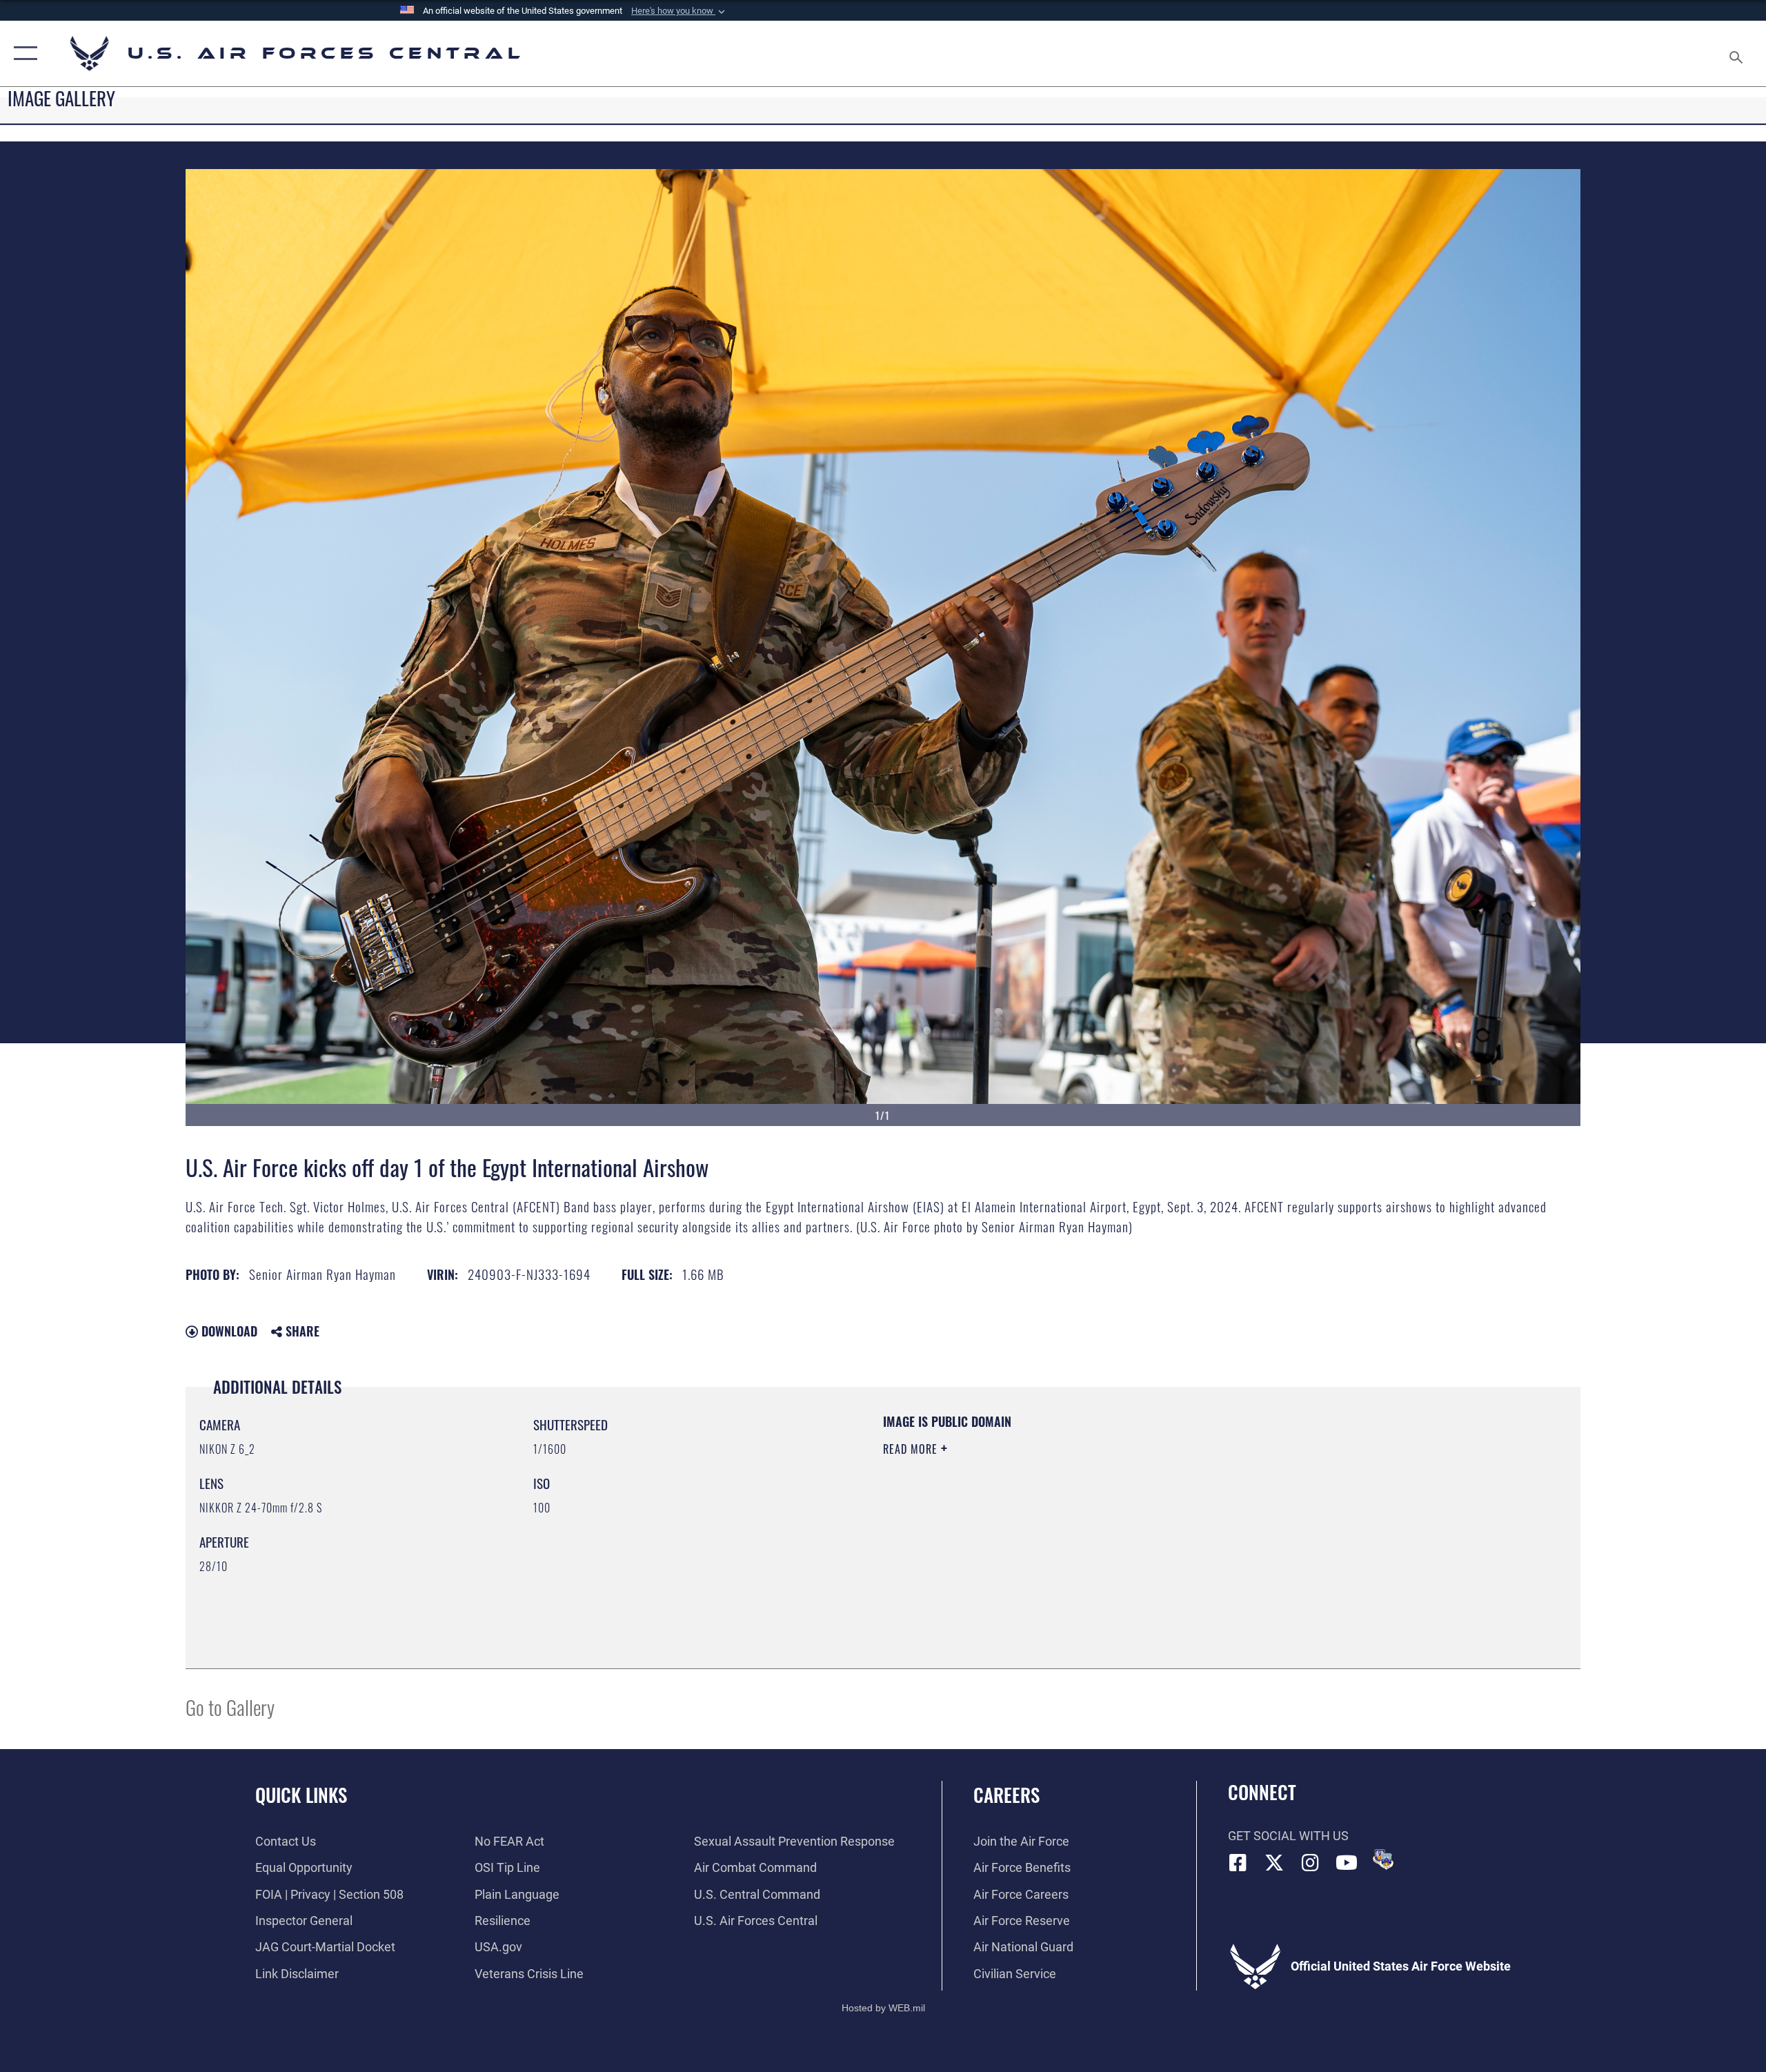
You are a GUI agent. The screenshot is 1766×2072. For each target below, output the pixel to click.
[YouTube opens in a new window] (1347, 1863)
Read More (912, 1449)
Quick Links (301, 1795)
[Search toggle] (1737, 53)
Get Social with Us (1288, 1836)
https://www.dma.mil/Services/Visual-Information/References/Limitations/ (1045, 1517)
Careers (1006, 1795)
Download (228, 1331)
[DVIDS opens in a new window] (1383, 1859)
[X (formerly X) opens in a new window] (1274, 1863)
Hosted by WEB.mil (883, 2008)
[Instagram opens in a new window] (1311, 1863)
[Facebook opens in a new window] (1238, 1863)
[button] (679, 11)
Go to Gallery (230, 1707)
